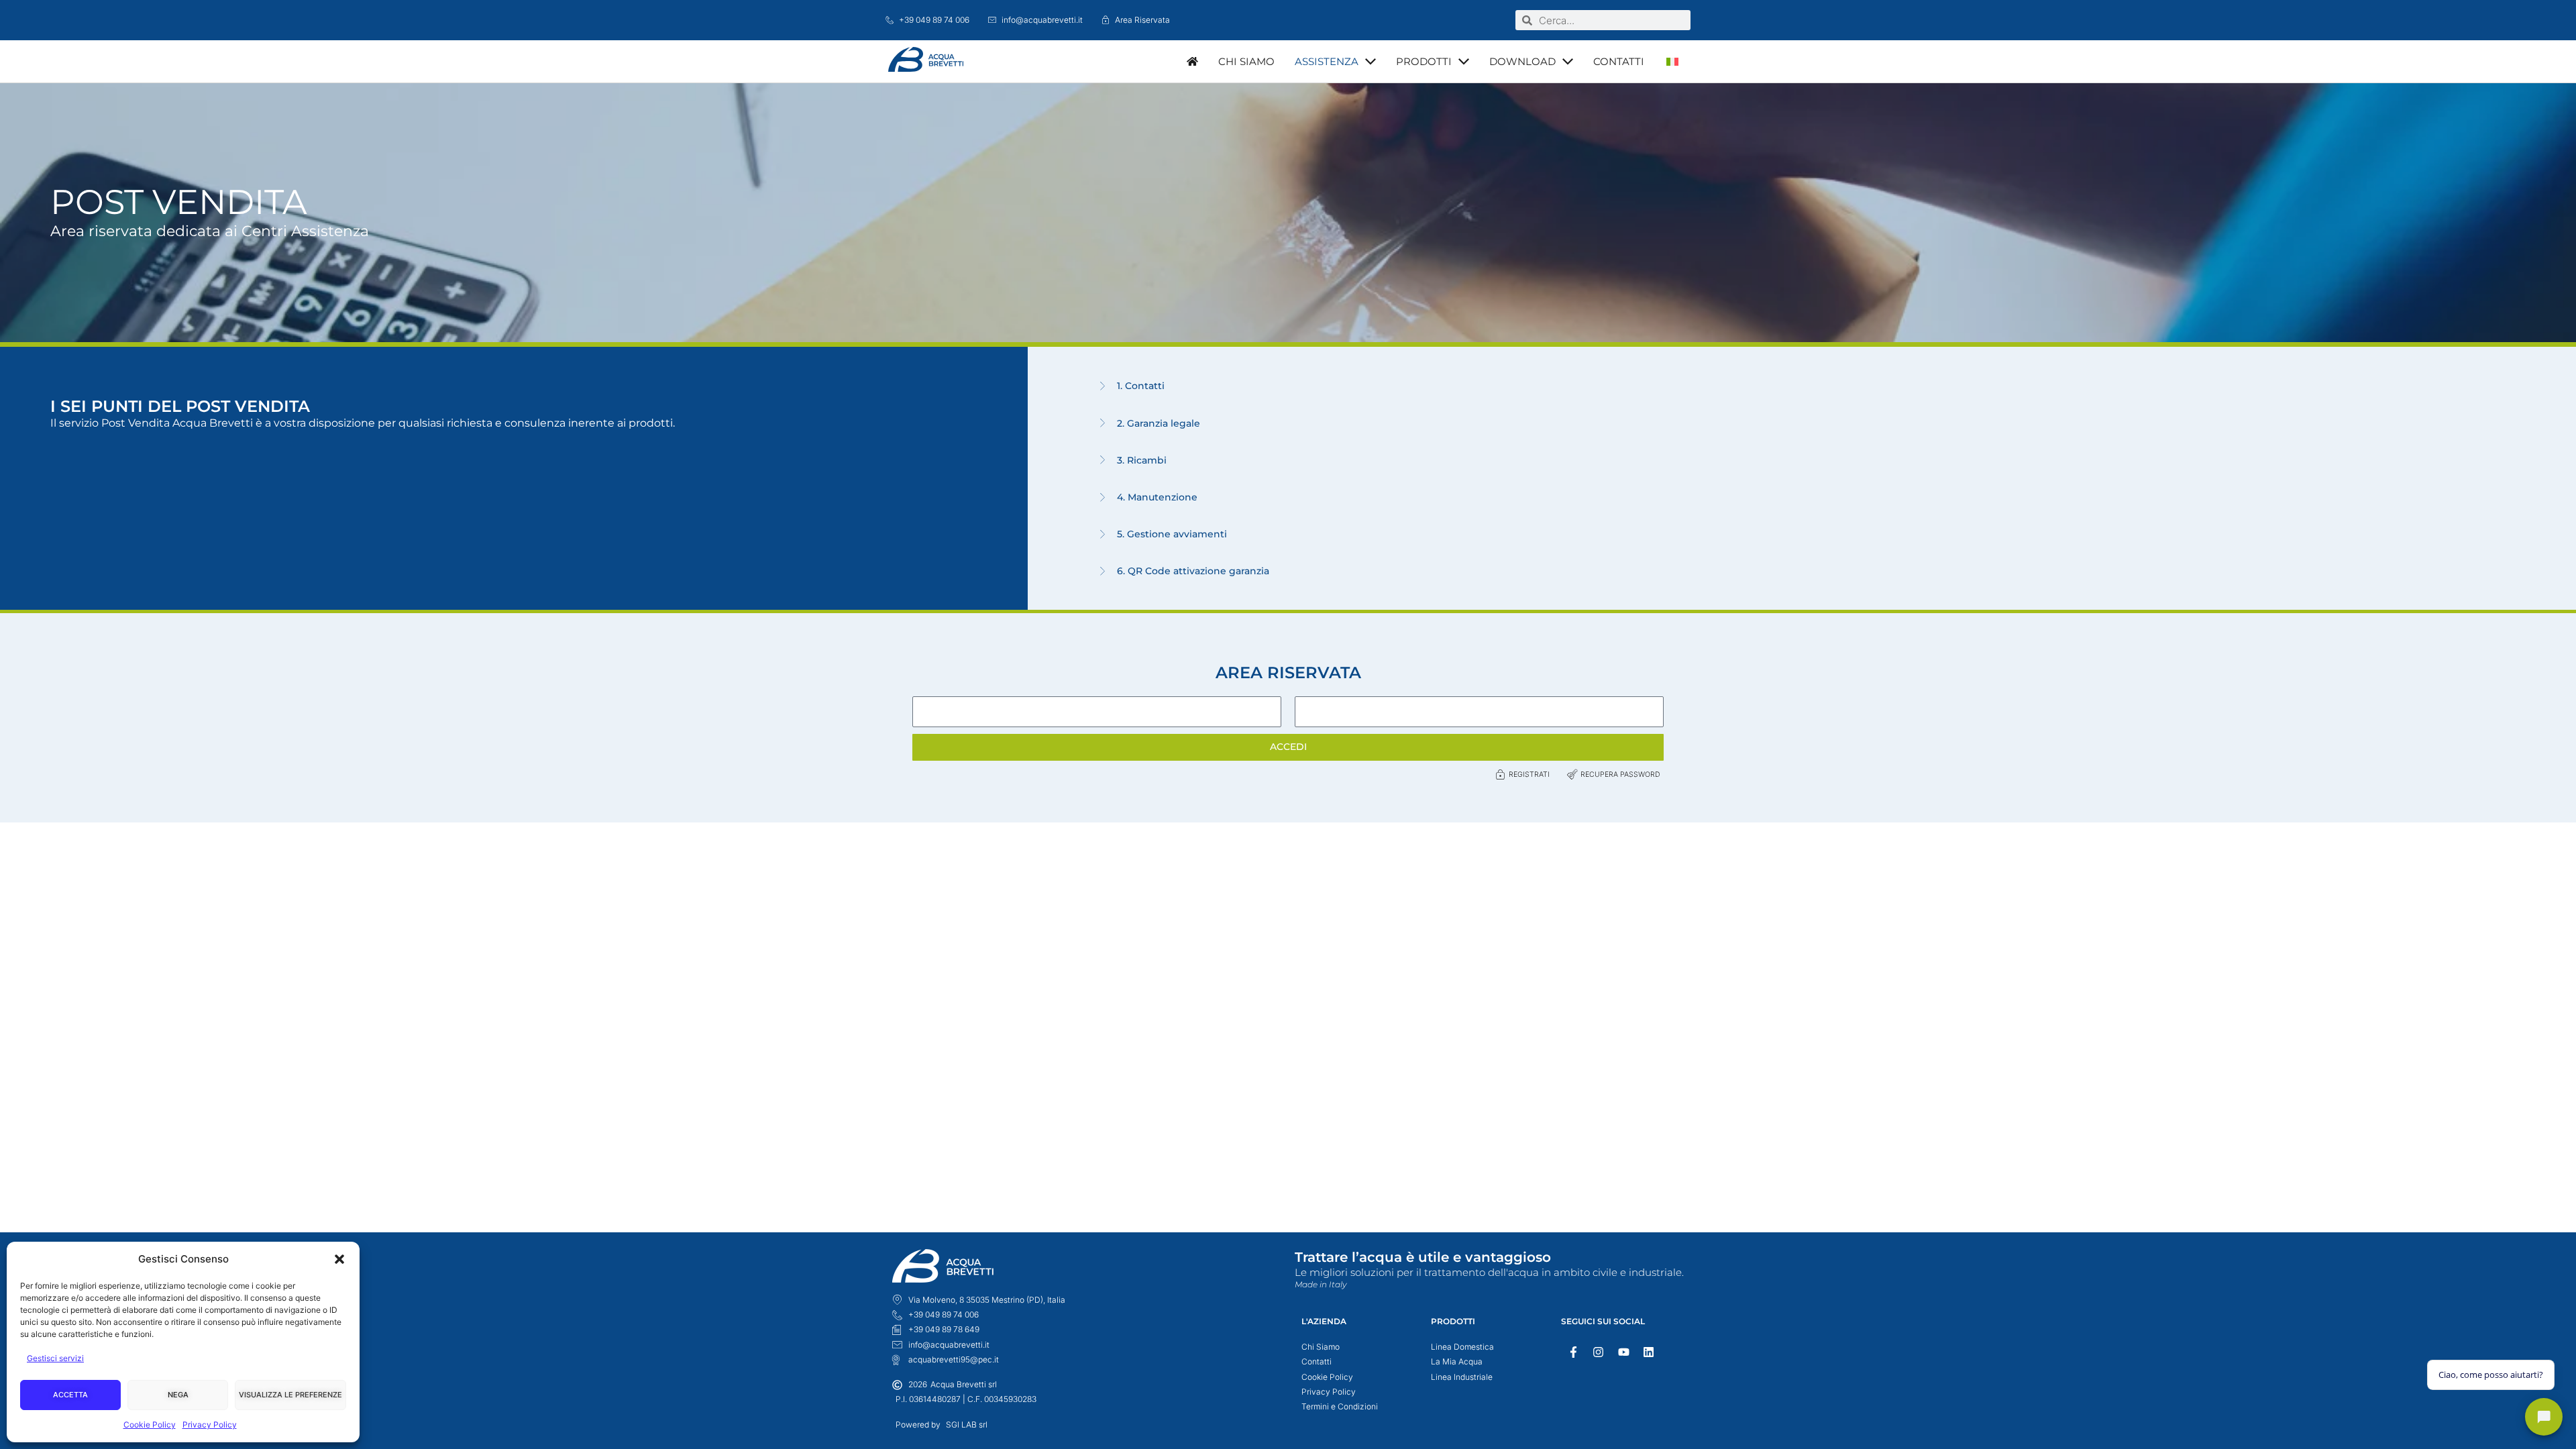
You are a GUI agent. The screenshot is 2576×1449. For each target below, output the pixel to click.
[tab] (1830, 386)
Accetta (70, 1395)
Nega (178, 1395)
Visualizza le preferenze (290, 1395)
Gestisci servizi (55, 1358)
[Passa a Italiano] (1672, 61)
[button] (339, 1259)
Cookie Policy (150, 1425)
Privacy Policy (210, 1425)
